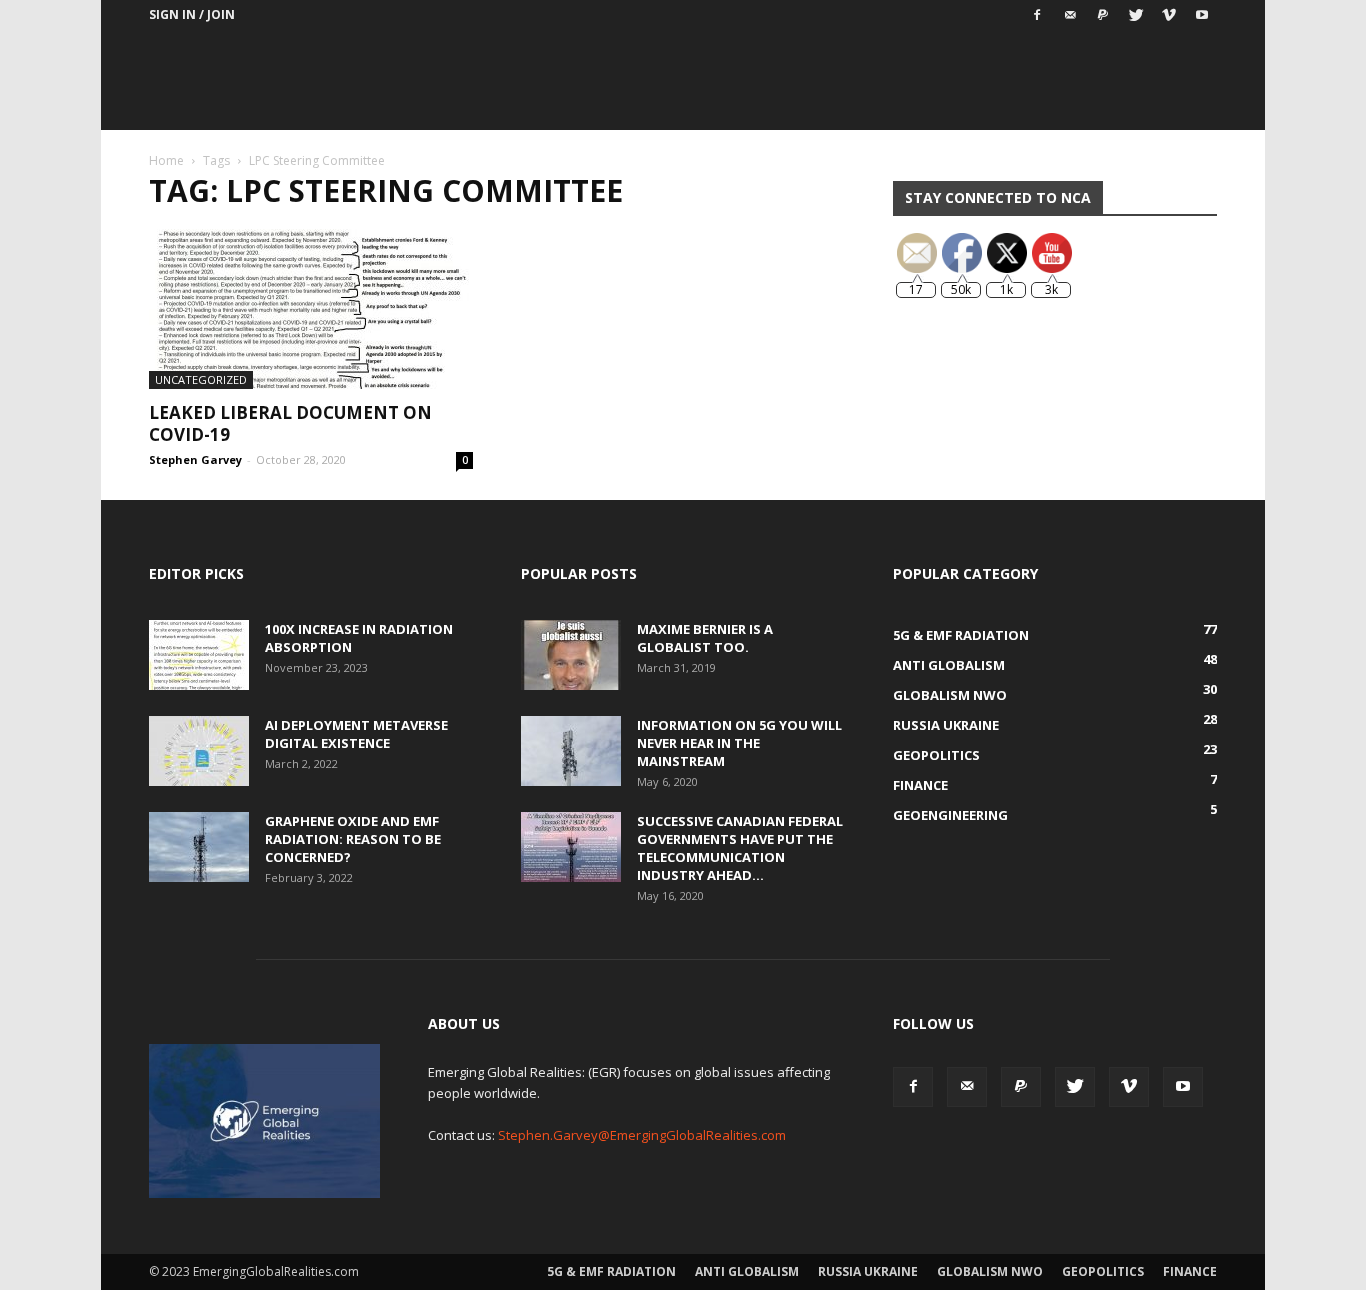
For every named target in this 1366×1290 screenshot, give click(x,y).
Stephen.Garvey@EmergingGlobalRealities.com (642, 1135)
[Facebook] (1037, 15)
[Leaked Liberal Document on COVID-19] (311, 309)
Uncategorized (201, 379)
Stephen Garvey (195, 459)
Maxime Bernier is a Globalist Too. (705, 638)
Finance (1190, 1271)
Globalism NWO (990, 1271)
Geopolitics (1103, 1271)
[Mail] (1070, 15)
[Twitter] (1136, 15)
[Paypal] (1103, 15)
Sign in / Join (192, 14)
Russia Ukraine (868, 1271)
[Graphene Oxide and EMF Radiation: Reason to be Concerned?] (199, 847)
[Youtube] (1202, 15)
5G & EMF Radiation (611, 1271)
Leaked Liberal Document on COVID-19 (290, 423)
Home (166, 160)
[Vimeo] (1169, 15)
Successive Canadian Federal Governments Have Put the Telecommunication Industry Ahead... (740, 848)
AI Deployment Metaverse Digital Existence (356, 734)
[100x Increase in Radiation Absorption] (199, 655)
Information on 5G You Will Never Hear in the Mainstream (739, 743)
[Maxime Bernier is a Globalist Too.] (571, 655)
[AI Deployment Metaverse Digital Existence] (199, 751)
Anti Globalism (747, 1271)
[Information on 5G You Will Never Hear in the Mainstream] (571, 751)
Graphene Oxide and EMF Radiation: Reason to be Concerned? (353, 839)
